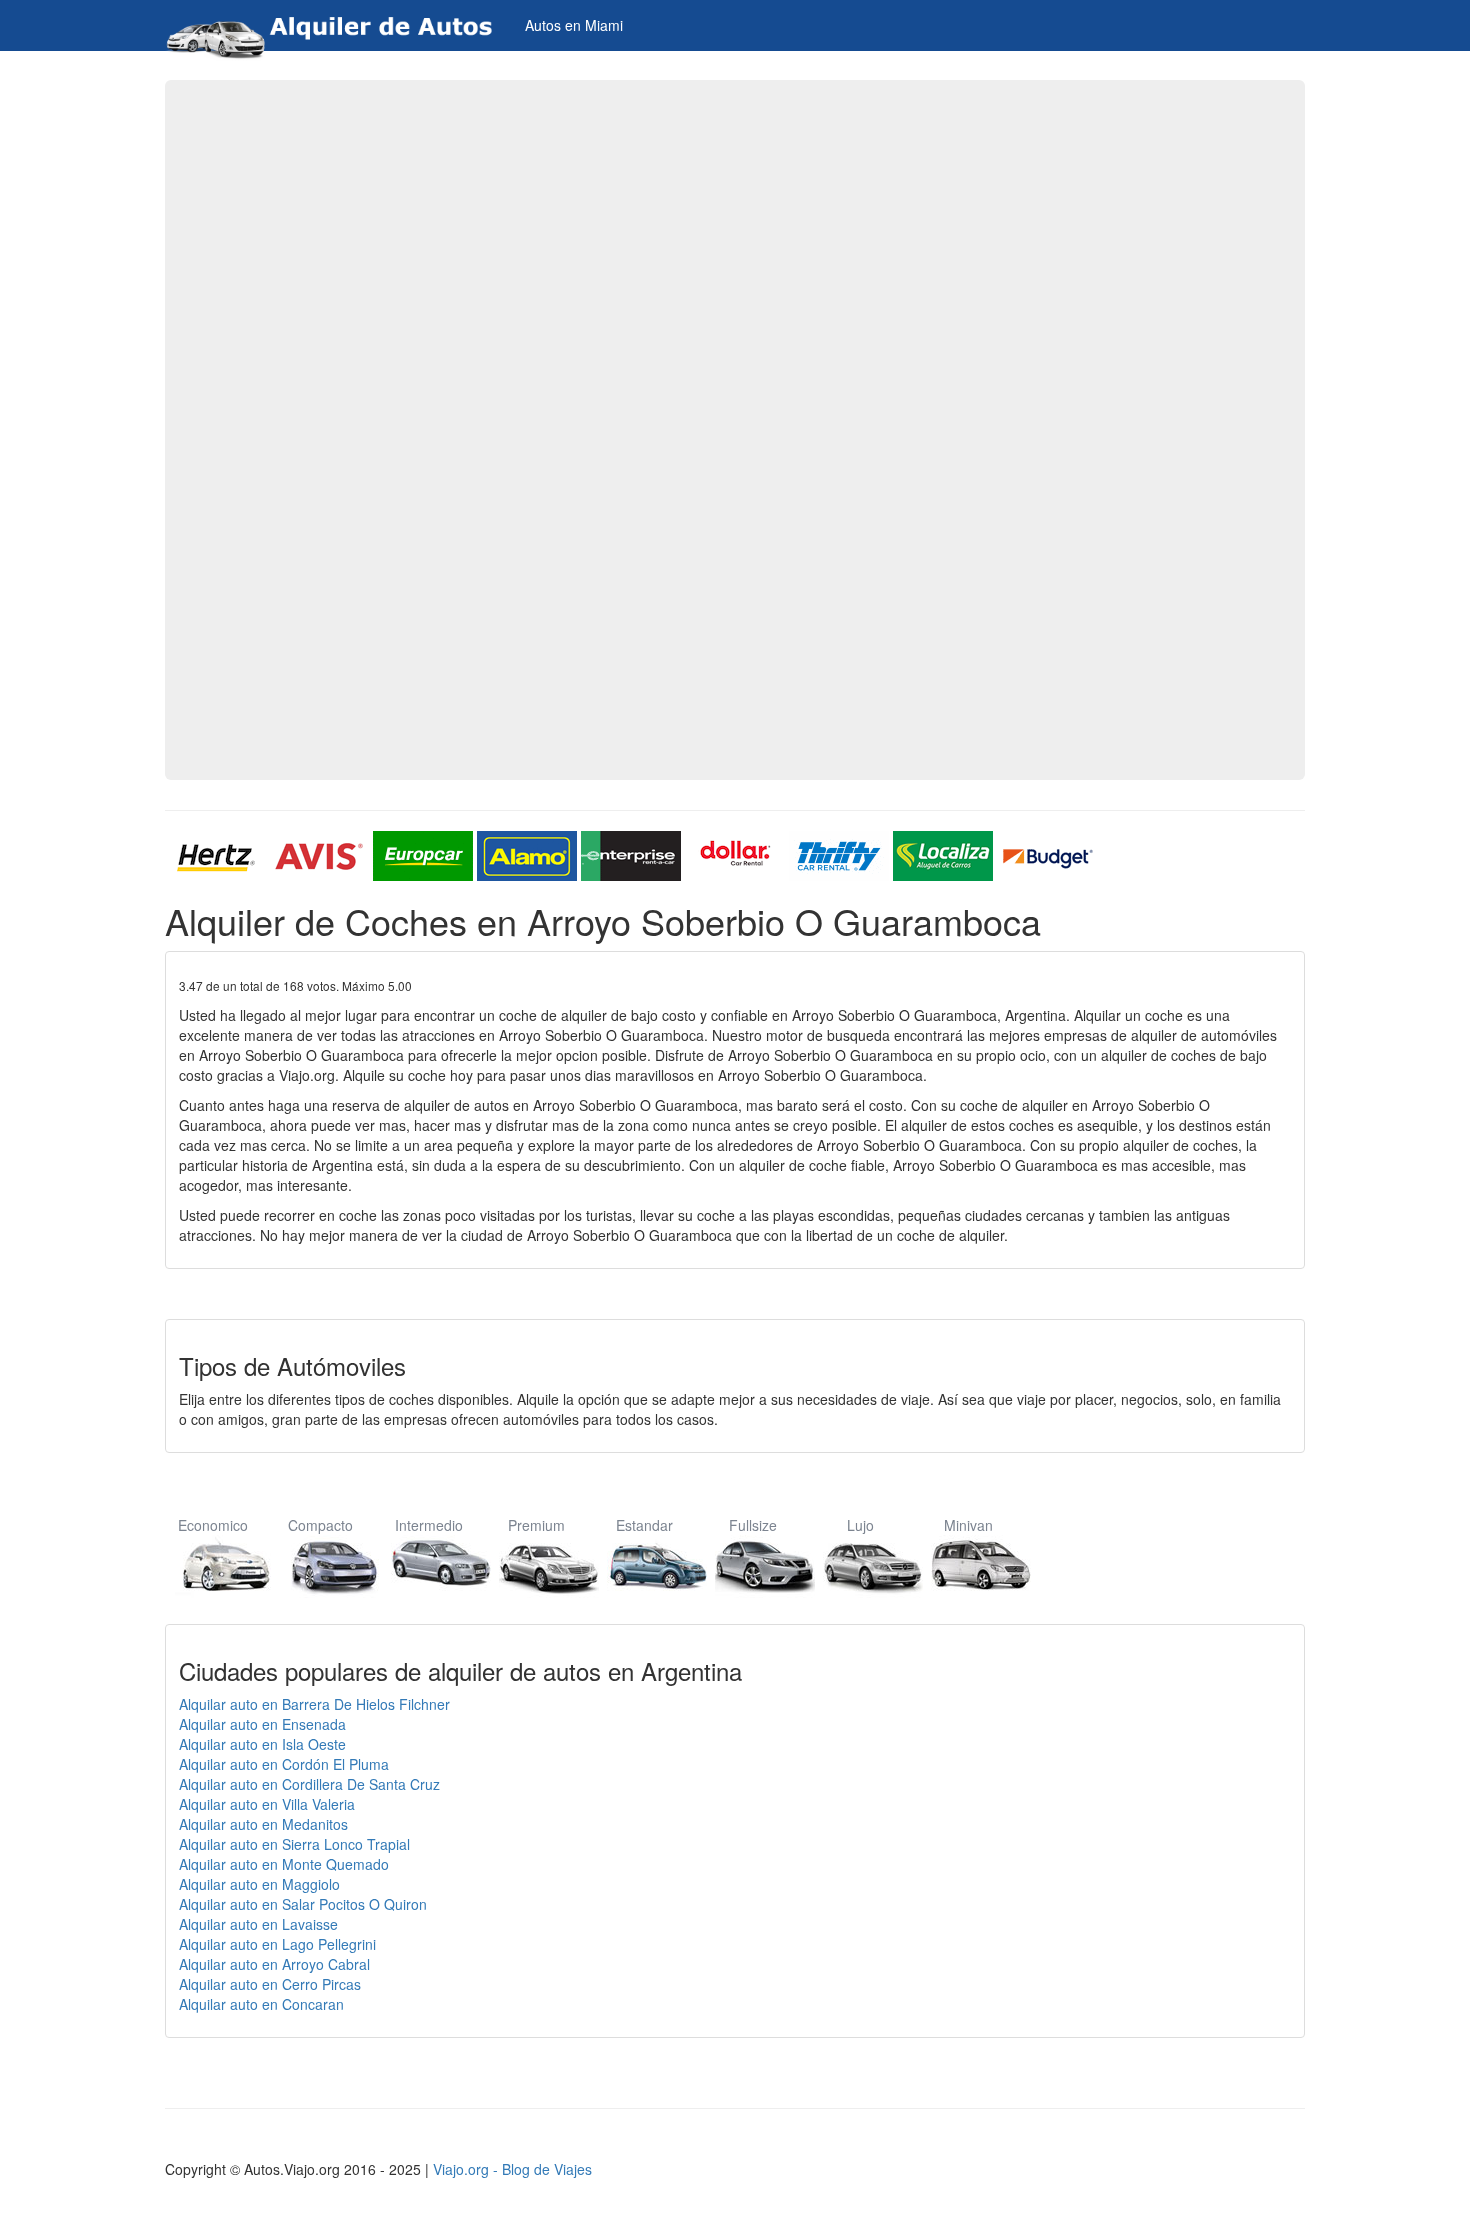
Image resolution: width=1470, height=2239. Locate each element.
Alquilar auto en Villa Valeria (267, 1804)
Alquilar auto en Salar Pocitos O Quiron (303, 1904)
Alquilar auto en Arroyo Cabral (274, 1964)
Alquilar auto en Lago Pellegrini (277, 1944)
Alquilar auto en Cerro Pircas (270, 1984)
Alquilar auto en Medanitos (263, 1824)
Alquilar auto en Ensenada (262, 1724)
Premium (536, 1525)
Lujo (860, 1525)
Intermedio (429, 1525)
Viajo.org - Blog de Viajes (512, 2169)
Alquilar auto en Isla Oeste (262, 1744)
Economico (213, 1525)
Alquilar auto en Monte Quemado (284, 1864)
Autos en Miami (574, 25)
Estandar (644, 1525)
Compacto (320, 1525)
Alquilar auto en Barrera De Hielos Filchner (314, 1704)
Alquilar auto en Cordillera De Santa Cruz (309, 1784)
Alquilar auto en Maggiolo (259, 1884)
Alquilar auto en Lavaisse (258, 1924)
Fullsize (753, 1525)
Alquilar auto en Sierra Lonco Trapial (294, 1844)
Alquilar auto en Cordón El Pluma (284, 1764)
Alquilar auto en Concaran (261, 2004)
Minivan (968, 1525)
